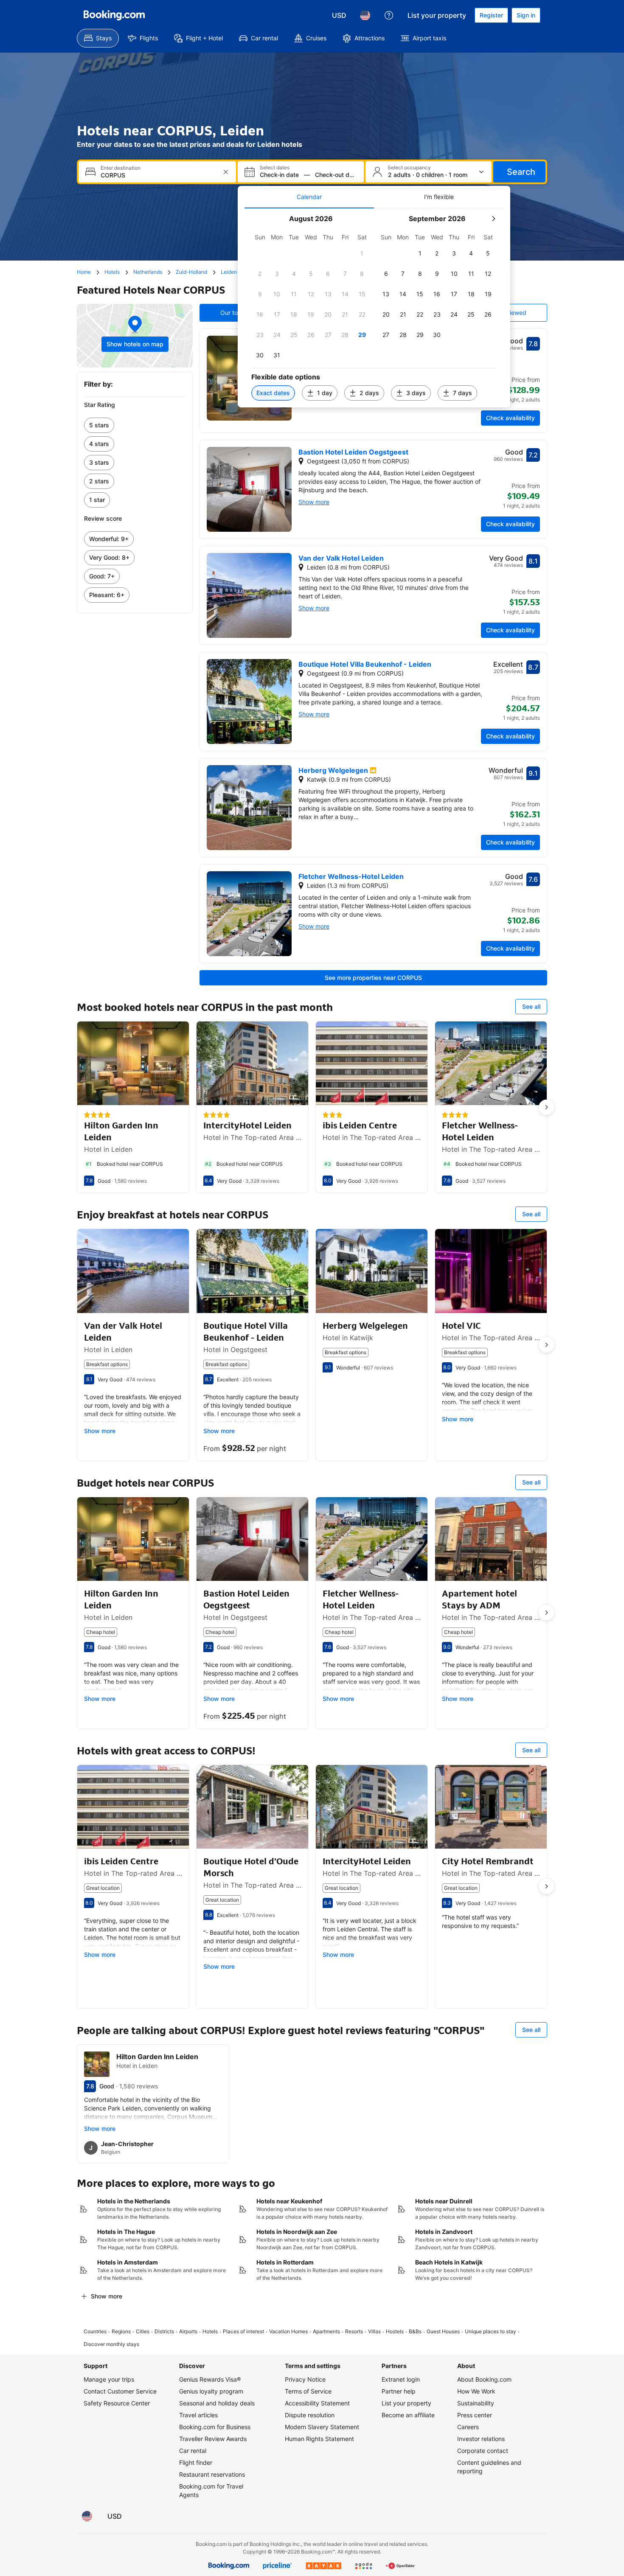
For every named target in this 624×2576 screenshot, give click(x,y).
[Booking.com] (114, 15)
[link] (135, 425)
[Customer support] (389, 15)
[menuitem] (98, 38)
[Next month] (493, 219)
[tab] (309, 197)
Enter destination (121, 168)
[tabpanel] (374, 308)
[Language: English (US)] (365, 15)
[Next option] (546, 1107)
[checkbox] (362, 253)
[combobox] (158, 175)
